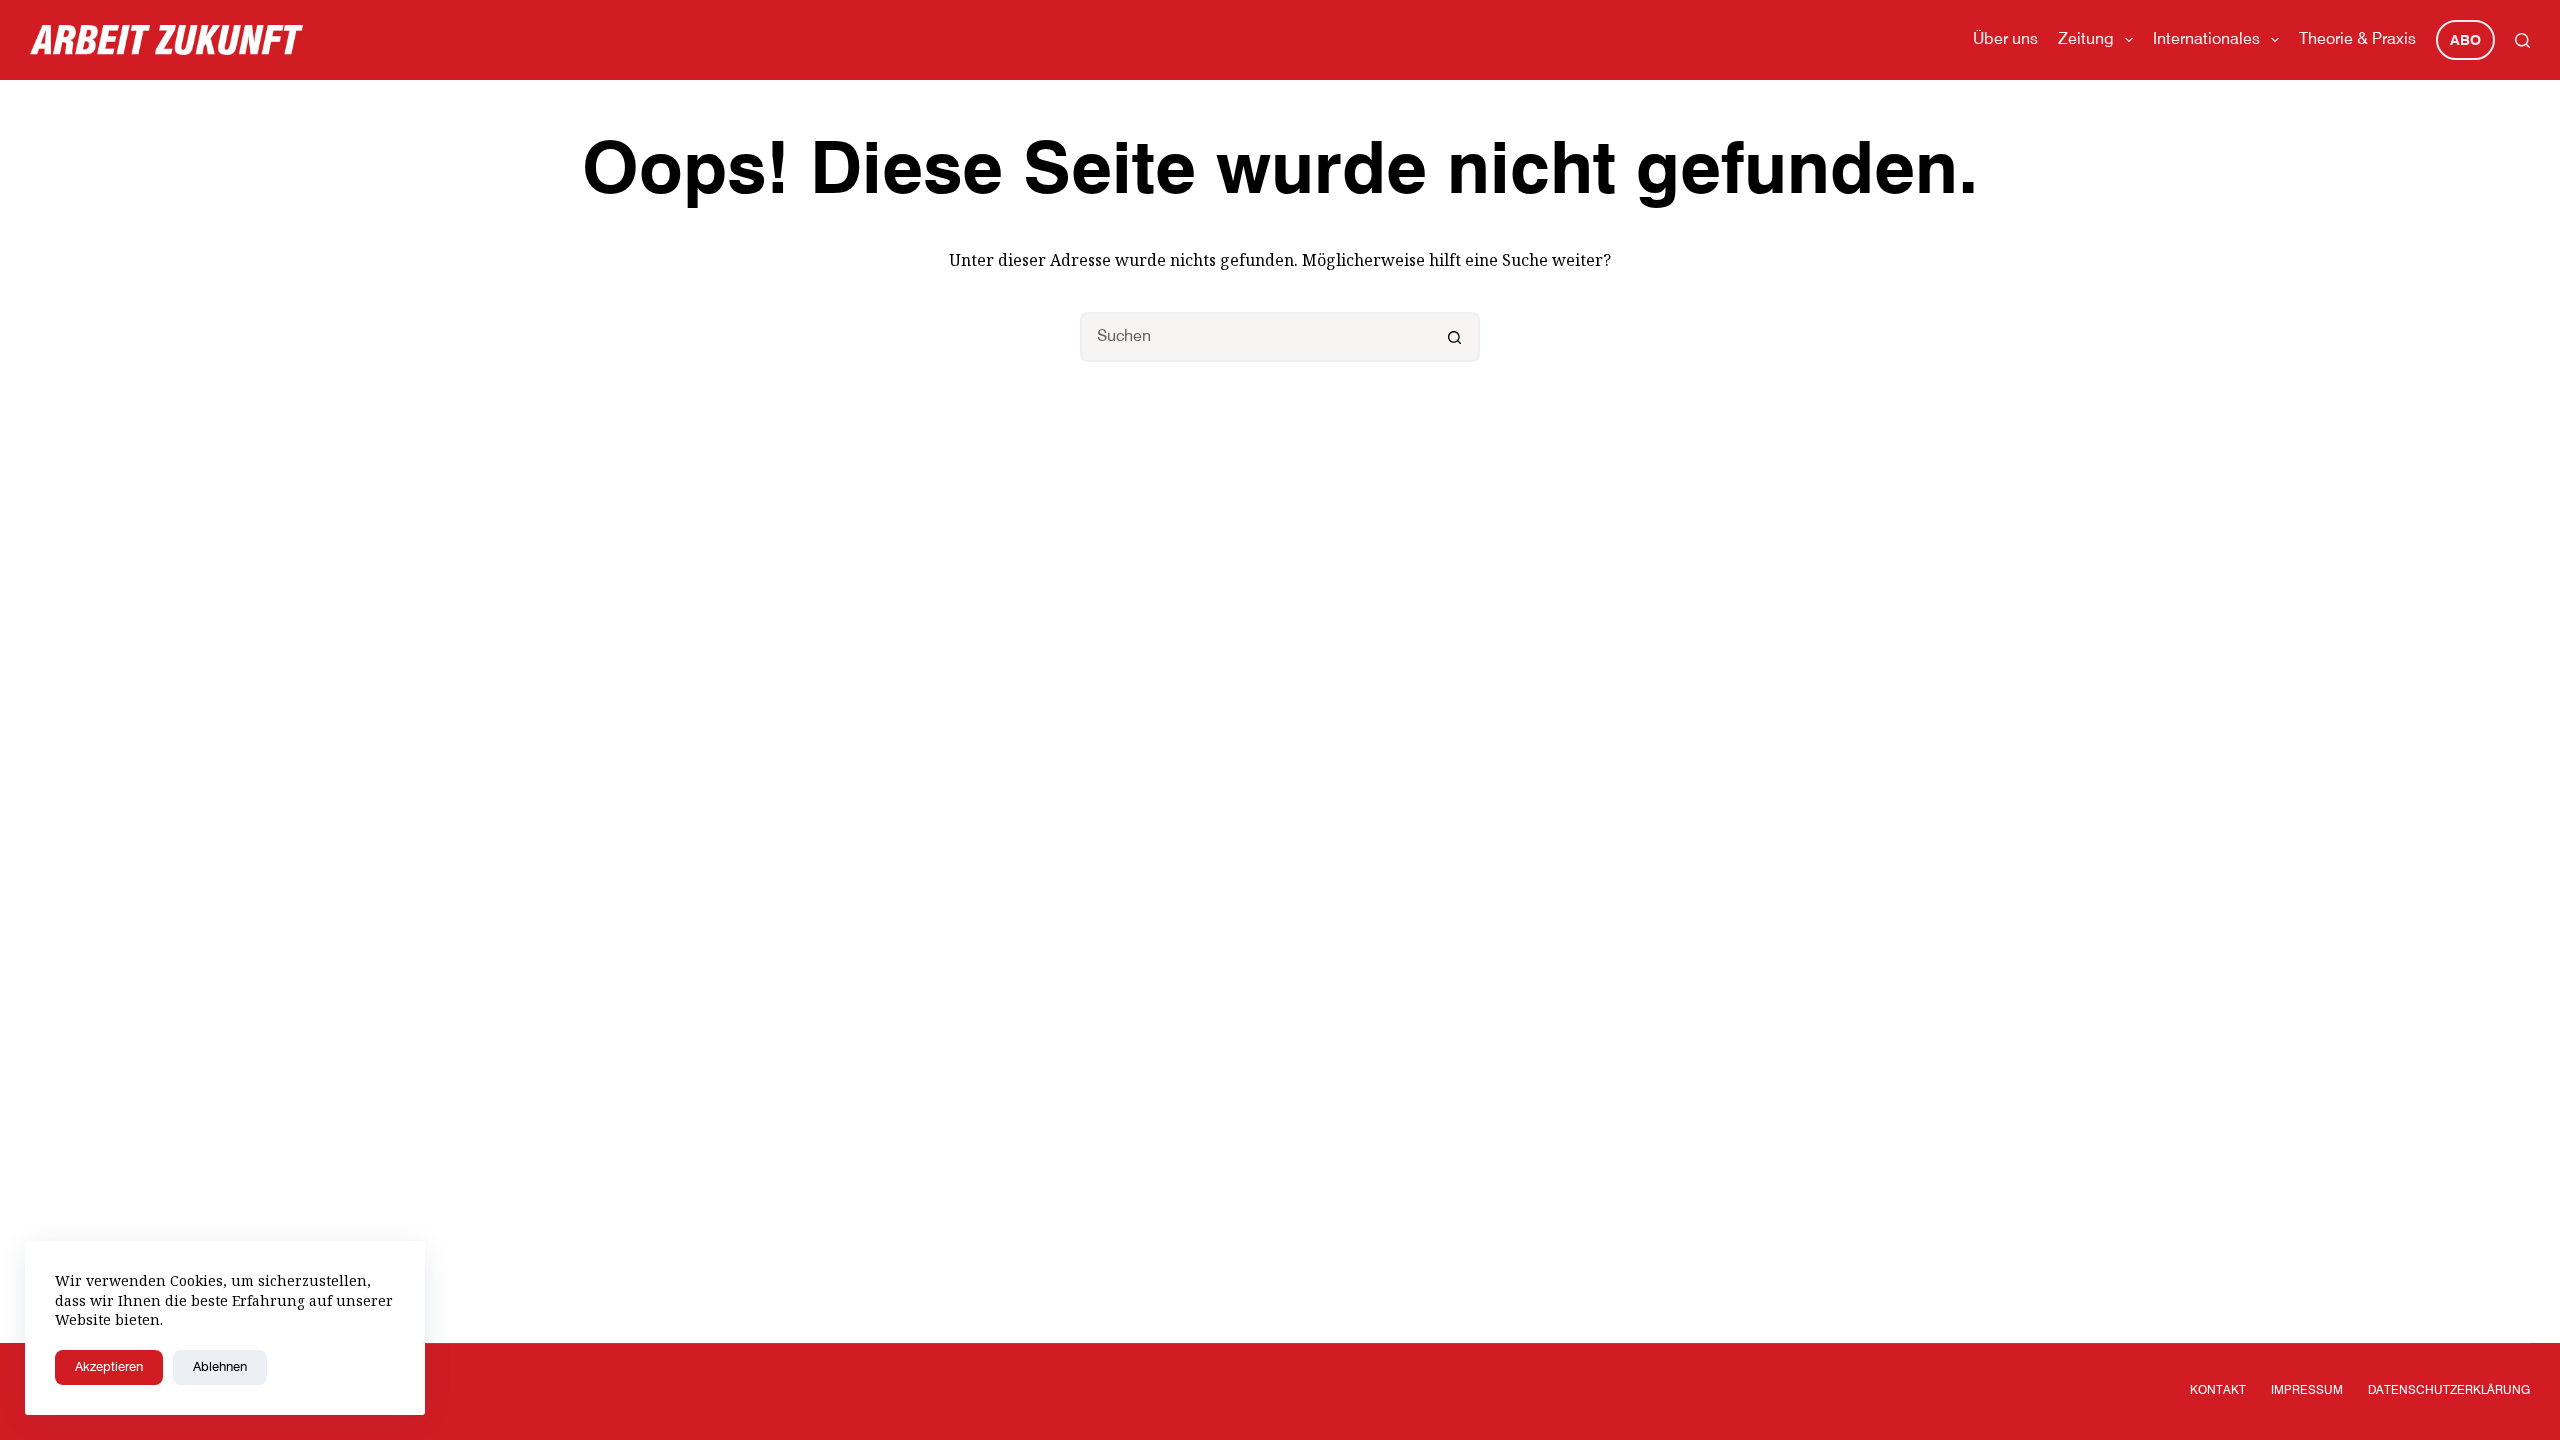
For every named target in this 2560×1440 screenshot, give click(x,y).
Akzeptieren (109, 1367)
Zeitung (2086, 40)
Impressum (2307, 1391)
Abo (2465, 41)
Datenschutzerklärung (2449, 1391)
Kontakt (2218, 1391)
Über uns (2005, 40)
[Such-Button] (1455, 337)
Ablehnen (220, 1367)
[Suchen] (2522, 40)
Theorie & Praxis (2357, 40)
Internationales (2206, 40)
